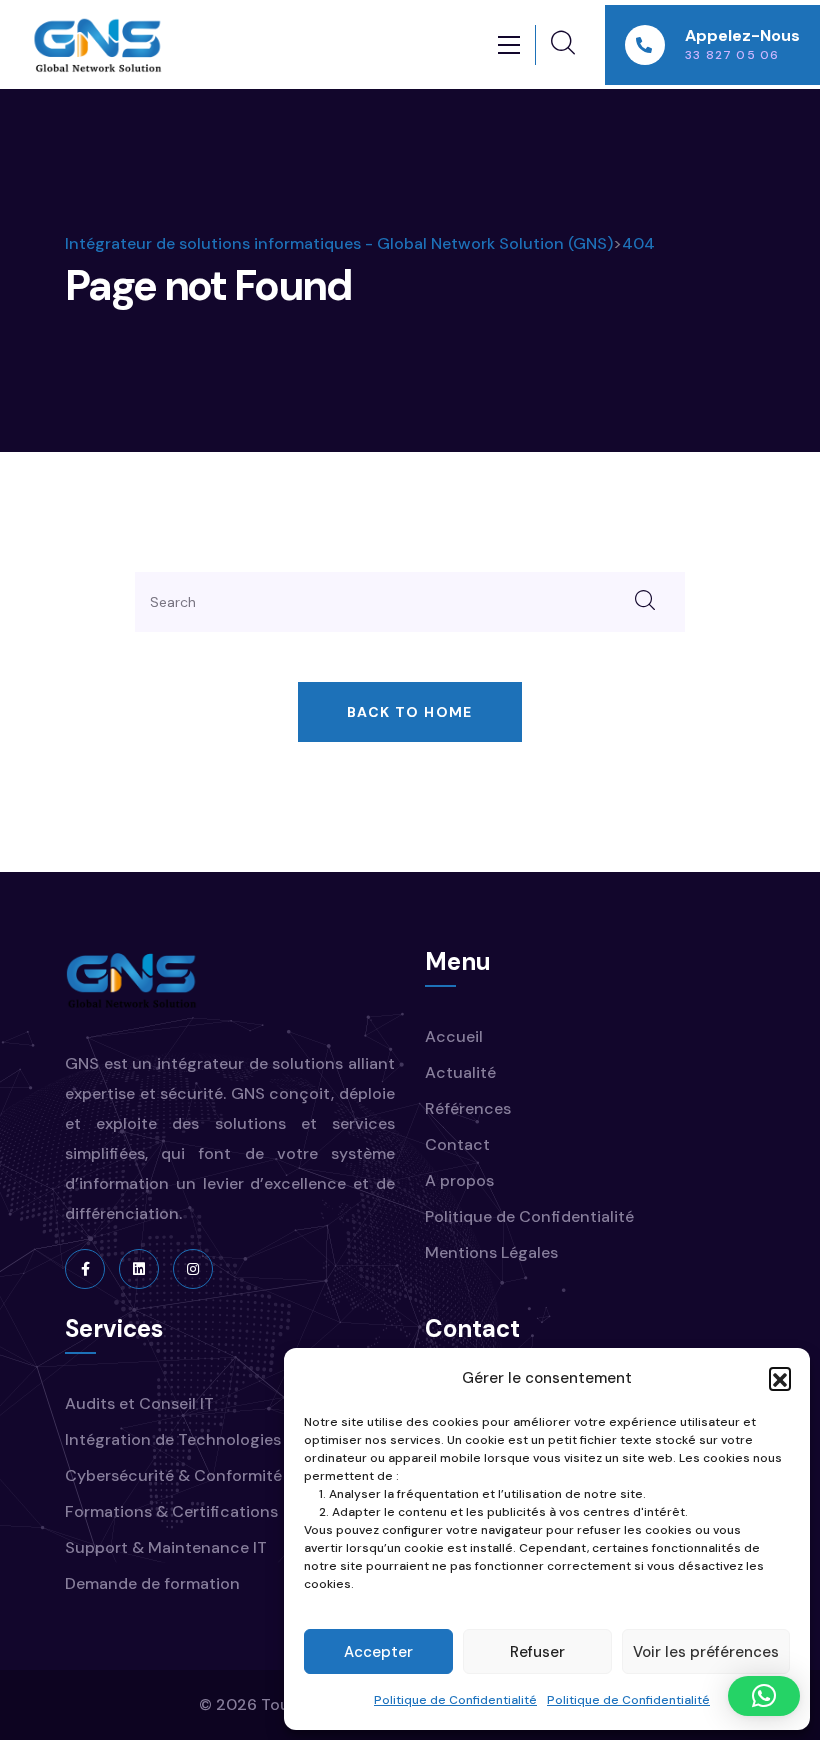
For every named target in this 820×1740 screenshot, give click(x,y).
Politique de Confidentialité (455, 1700)
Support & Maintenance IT (166, 1547)
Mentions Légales (491, 1252)
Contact (457, 1144)
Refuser (537, 1652)
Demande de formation (152, 1583)
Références (468, 1108)
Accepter (378, 1652)
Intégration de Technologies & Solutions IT (228, 1439)
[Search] (645, 602)
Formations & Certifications (171, 1511)
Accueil (454, 1036)
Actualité (460, 1072)
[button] (780, 1378)
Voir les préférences (706, 1652)
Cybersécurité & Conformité (173, 1475)
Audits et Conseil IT (139, 1403)
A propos (459, 1180)
